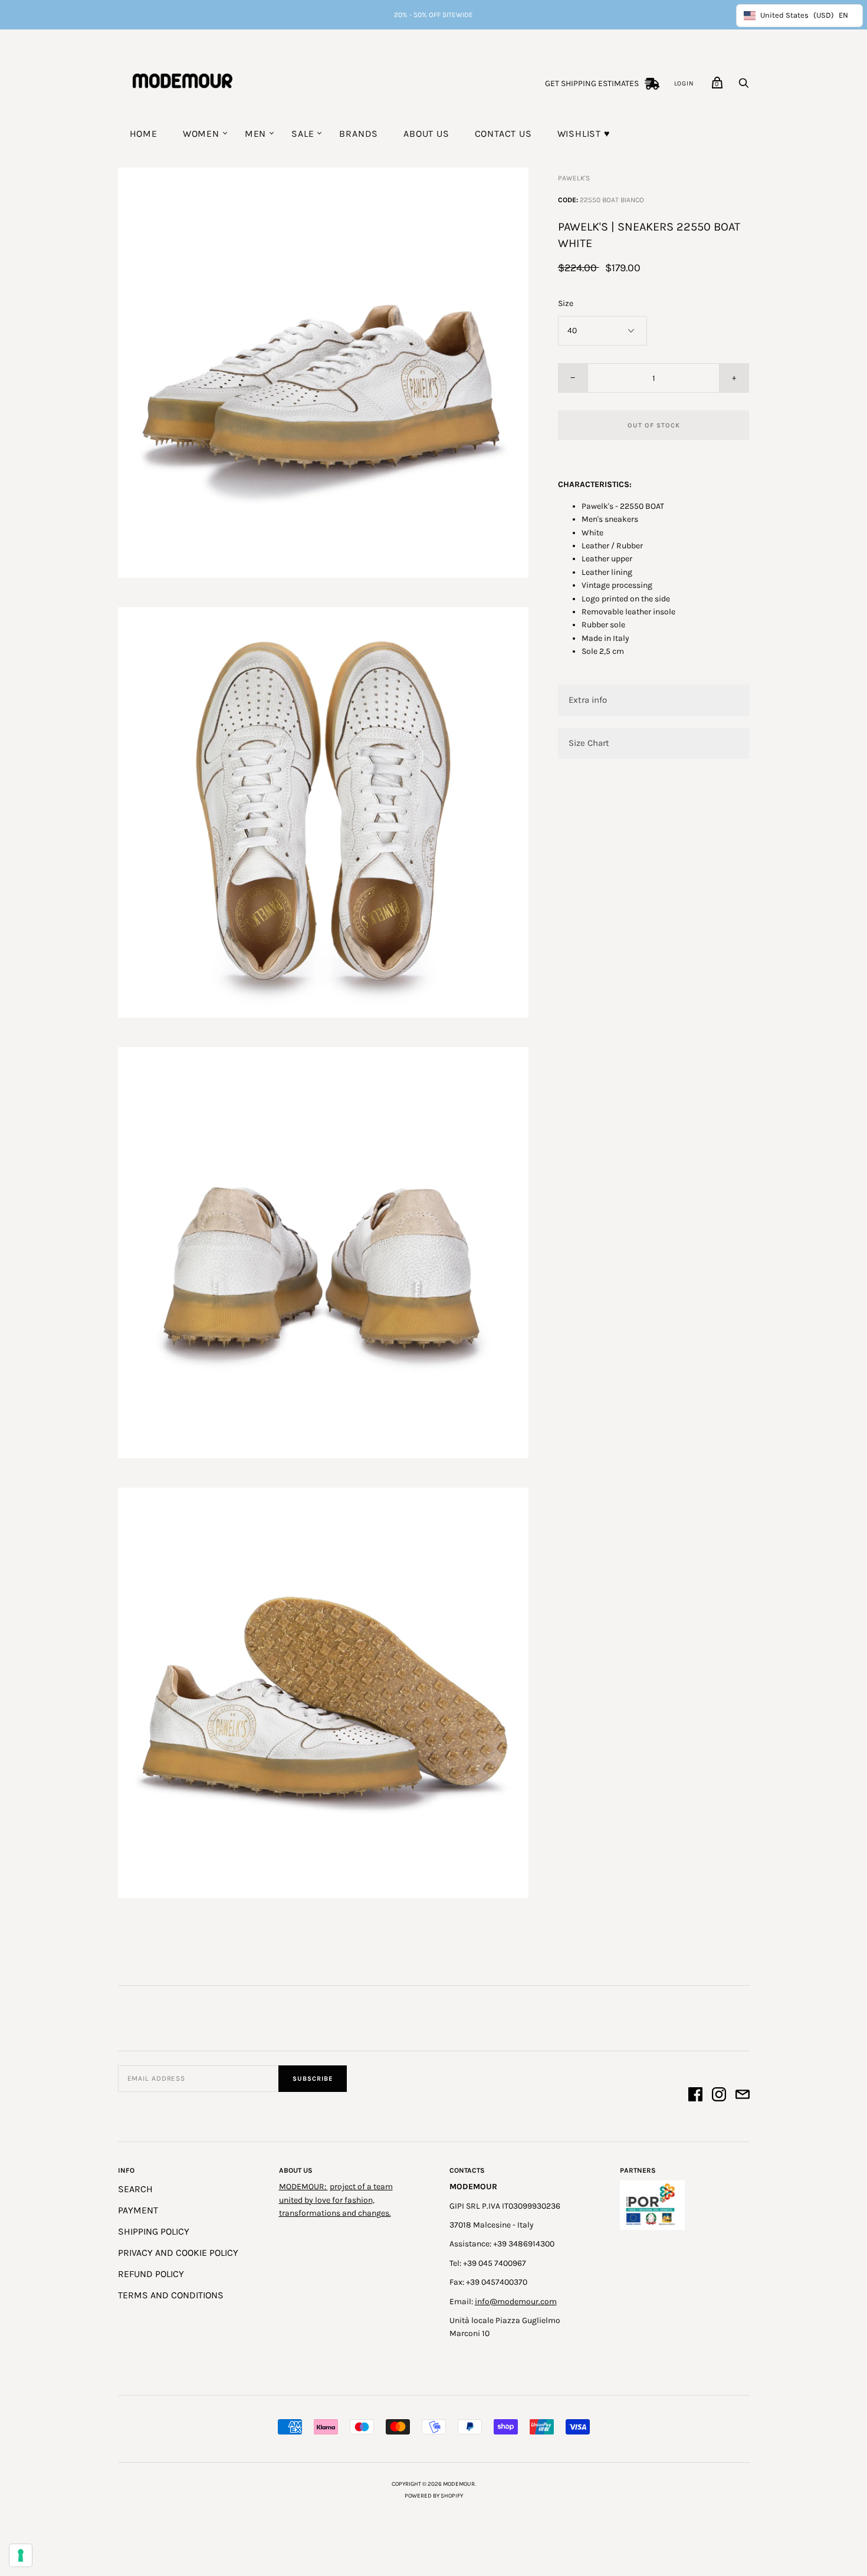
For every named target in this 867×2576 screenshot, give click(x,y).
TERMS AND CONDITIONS (171, 2295)
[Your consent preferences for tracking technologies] (21, 2555)
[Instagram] (719, 2096)
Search (135, 2189)
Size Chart (589, 743)
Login (684, 83)
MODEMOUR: (303, 2187)
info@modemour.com (516, 2302)
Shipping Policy (154, 2231)
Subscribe (313, 2079)
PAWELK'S (574, 178)
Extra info (588, 700)
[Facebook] (695, 2096)
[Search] (744, 86)
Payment (138, 2210)
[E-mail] (743, 2096)
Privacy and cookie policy (178, 2253)
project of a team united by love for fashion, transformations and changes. (336, 2200)
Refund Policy (151, 2274)
